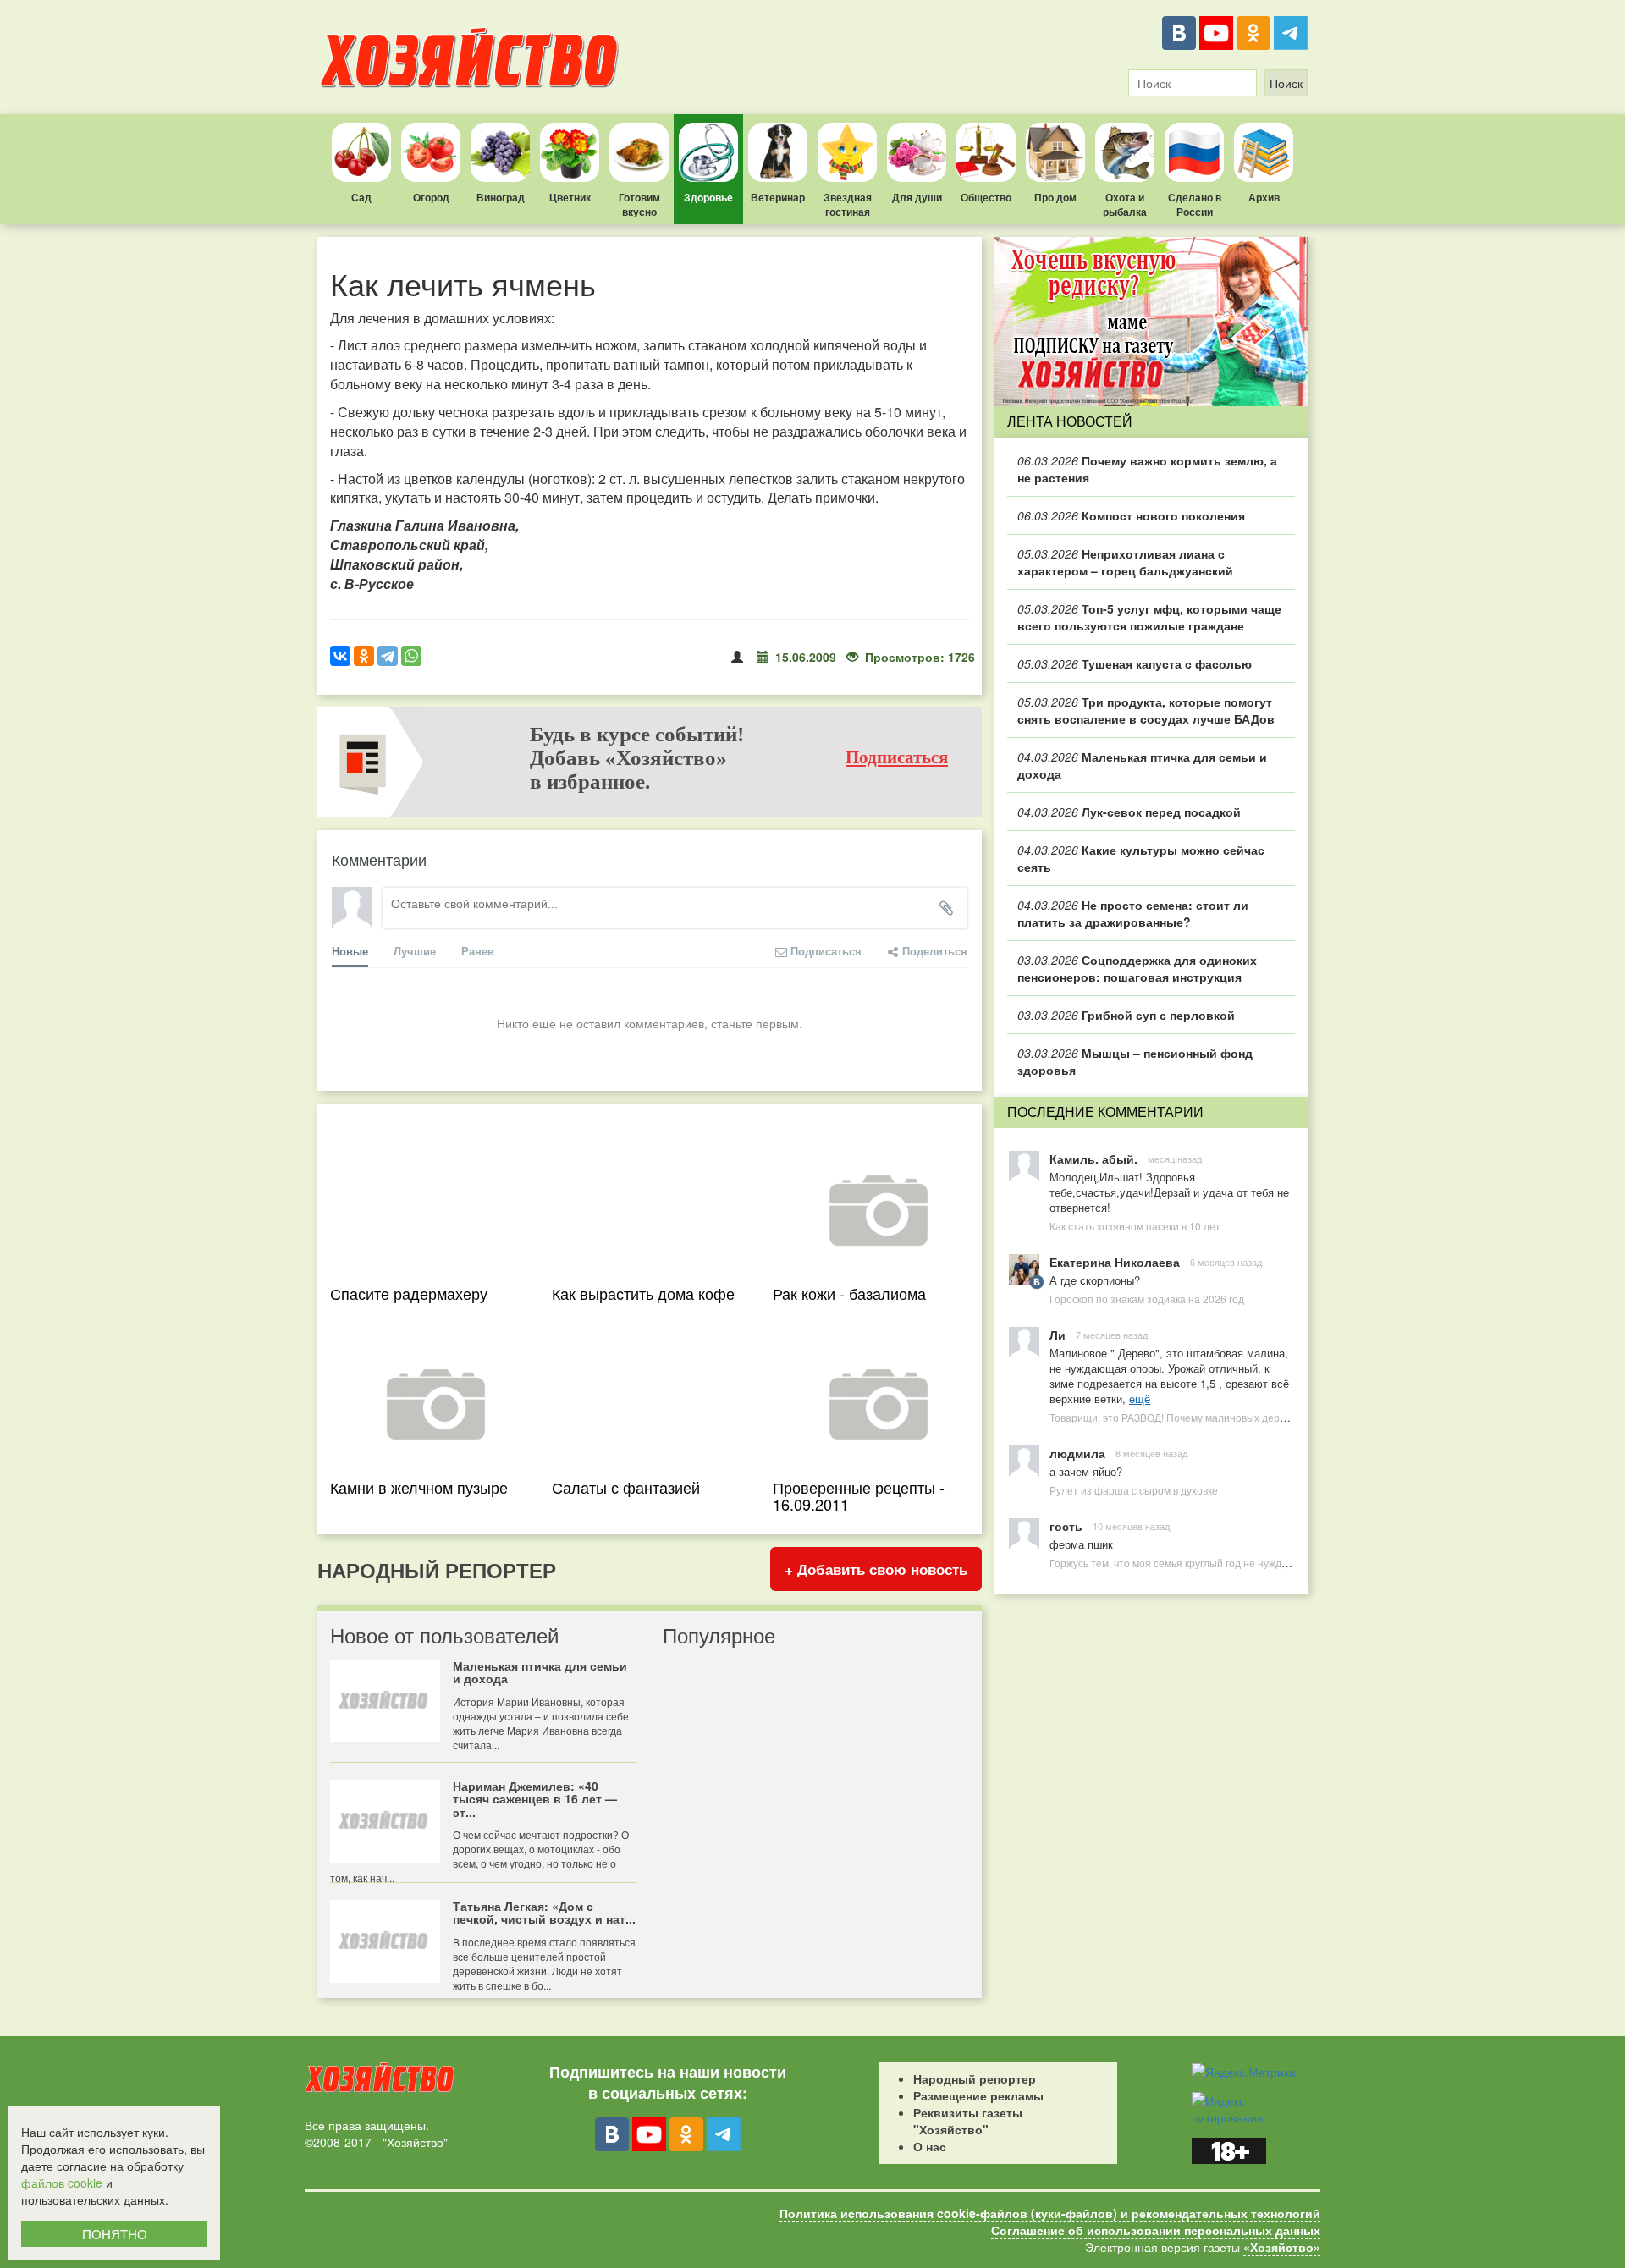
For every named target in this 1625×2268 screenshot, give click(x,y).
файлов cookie (62, 2183)
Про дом (1055, 197)
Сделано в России (1195, 204)
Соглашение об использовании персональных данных (1156, 2230)
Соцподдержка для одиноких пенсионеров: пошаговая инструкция (1137, 968)
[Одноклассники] (1253, 33)
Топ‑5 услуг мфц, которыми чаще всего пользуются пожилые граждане (1149, 617)
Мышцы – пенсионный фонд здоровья (1135, 1061)
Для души (917, 197)
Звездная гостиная (848, 204)
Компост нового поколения (1131, 515)
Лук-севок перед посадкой (1129, 812)
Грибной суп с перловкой (1126, 1015)
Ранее (477, 951)
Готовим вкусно (639, 204)
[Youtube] (1216, 33)
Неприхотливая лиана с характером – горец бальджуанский (1125, 562)
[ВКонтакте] (1179, 33)
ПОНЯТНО (115, 2234)
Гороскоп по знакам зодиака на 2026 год (1147, 1299)
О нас (930, 2146)
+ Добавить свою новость (876, 1569)
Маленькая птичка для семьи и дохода (1142, 765)
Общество (986, 197)
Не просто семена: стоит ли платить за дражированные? (1133, 913)
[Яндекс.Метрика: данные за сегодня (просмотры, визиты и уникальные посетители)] (1244, 2072)
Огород (431, 197)
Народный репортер (975, 2078)
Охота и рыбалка (1125, 204)
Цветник (570, 197)
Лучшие (415, 951)
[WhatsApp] (411, 656)
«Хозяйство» (1282, 2247)
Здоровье (708, 197)
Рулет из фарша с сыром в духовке (1134, 1490)
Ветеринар (778, 197)
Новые (350, 951)
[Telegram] (1291, 33)
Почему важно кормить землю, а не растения (1147, 469)
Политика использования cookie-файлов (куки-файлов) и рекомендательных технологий (1050, 2213)
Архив (1264, 197)
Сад (361, 197)
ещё (1140, 1398)
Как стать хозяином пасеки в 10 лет (1135, 1226)
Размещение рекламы (978, 2095)
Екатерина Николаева (1115, 1262)
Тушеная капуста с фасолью (1135, 663)
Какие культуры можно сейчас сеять (1141, 858)
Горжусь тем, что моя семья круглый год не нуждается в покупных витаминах (1234, 1563)
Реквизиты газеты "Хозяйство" (968, 2121)
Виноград (501, 197)
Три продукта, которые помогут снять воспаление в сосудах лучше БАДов (1146, 710)
